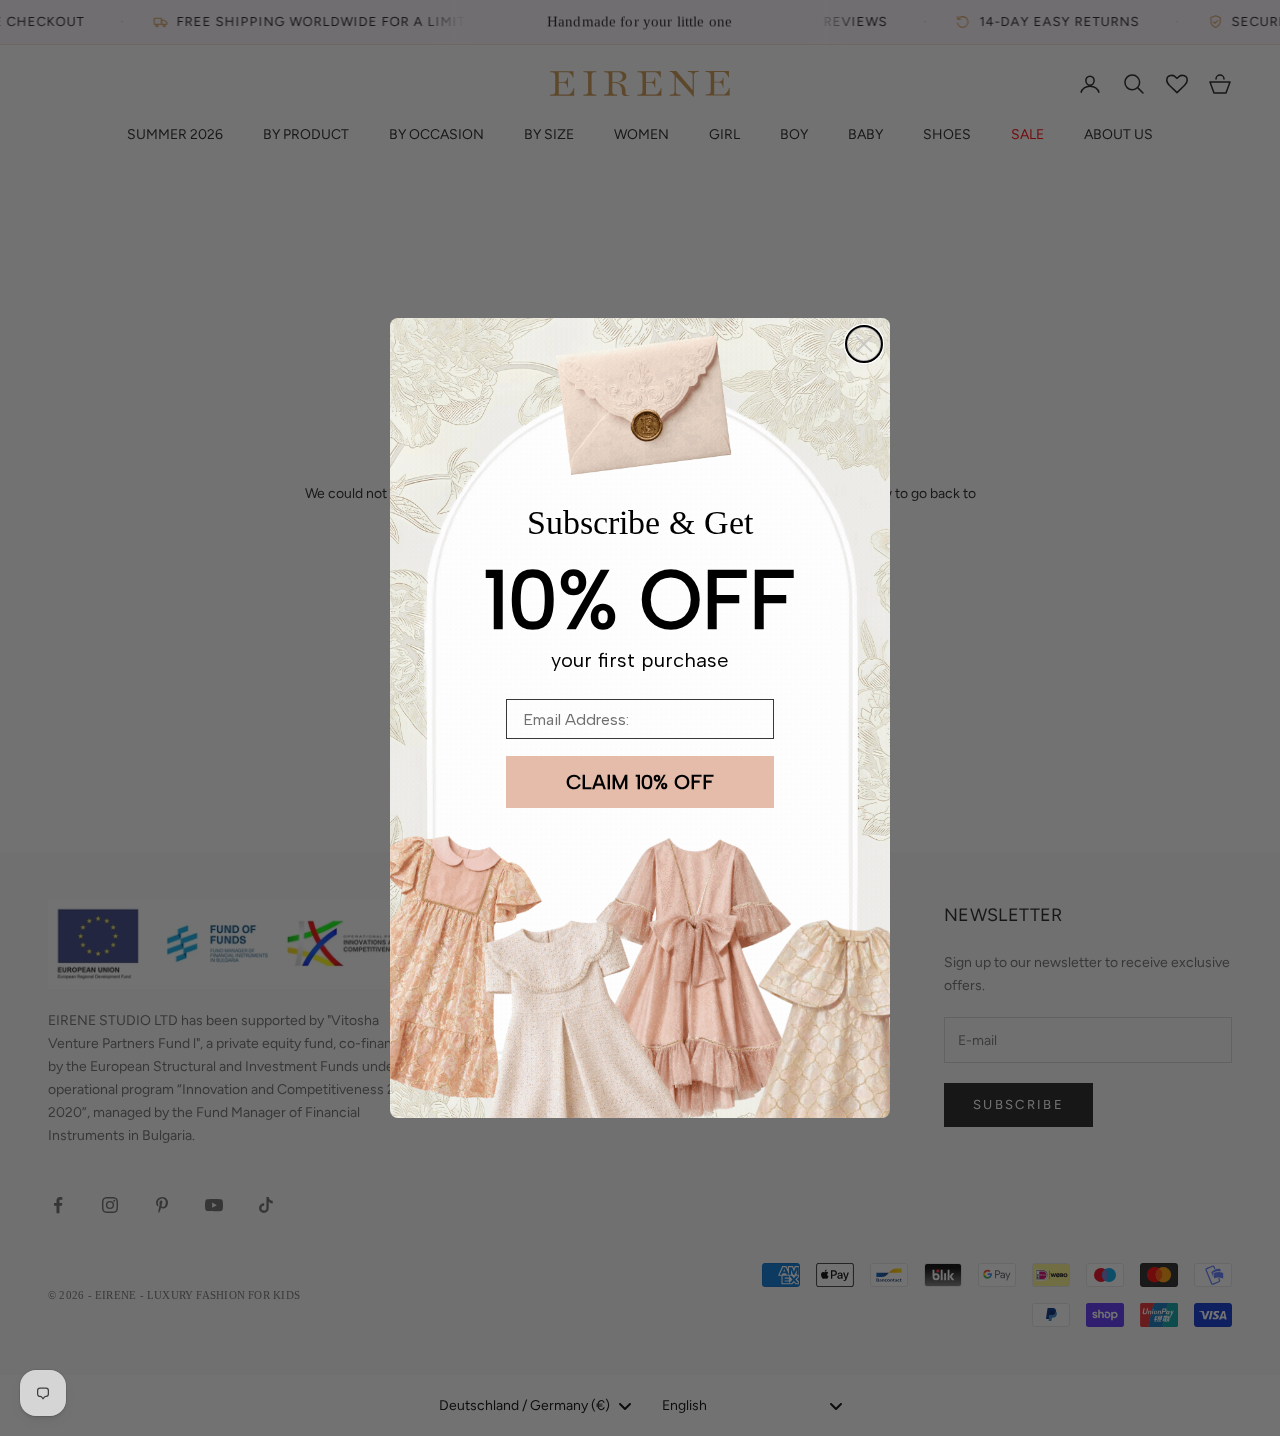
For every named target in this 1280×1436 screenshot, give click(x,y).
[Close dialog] (864, 344)
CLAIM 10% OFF (640, 782)
